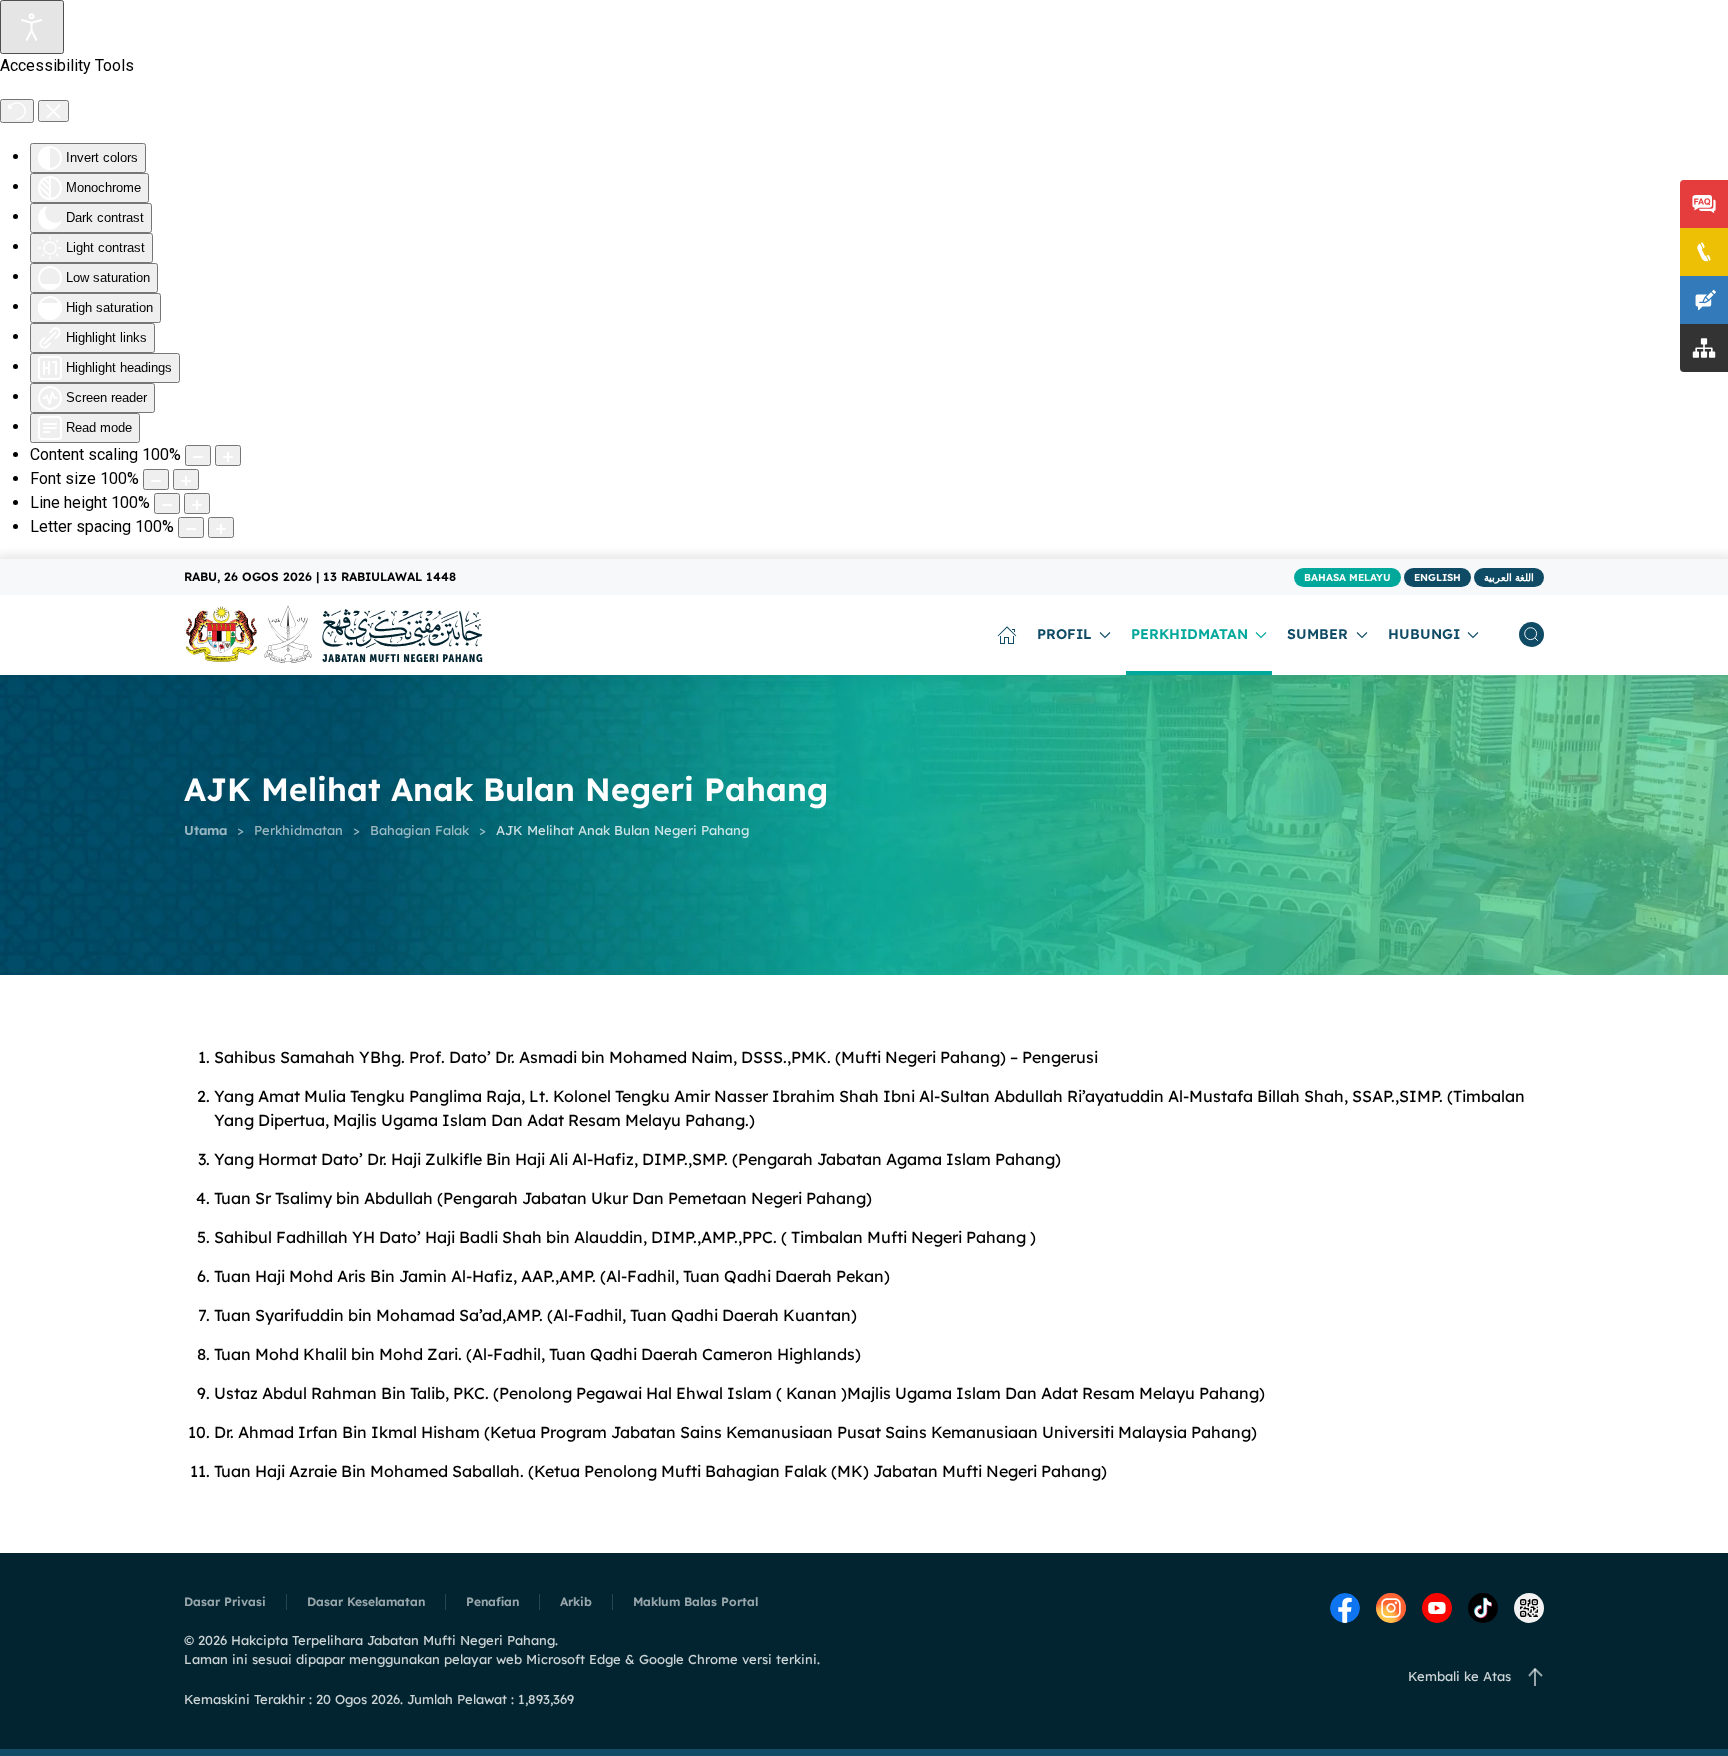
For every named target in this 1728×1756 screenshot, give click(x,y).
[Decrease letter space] (191, 527)
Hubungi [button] (1424, 634)
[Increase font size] (186, 479)
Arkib (576, 1601)
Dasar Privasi (225, 1601)
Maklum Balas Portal (695, 1601)
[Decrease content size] (198, 455)
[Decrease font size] (156, 479)
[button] (1531, 635)
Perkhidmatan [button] (1189, 634)
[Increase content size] (228, 455)
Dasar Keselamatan (366, 1601)
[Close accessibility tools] (53, 111)
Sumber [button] (1317, 634)
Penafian (492, 1601)
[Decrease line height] (167, 503)
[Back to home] (334, 635)
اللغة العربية (1509, 577)
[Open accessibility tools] (32, 27)
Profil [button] (1064, 634)
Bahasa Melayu (1347, 577)
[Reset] (17, 111)
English (1437, 577)
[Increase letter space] (221, 527)
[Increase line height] (197, 503)
